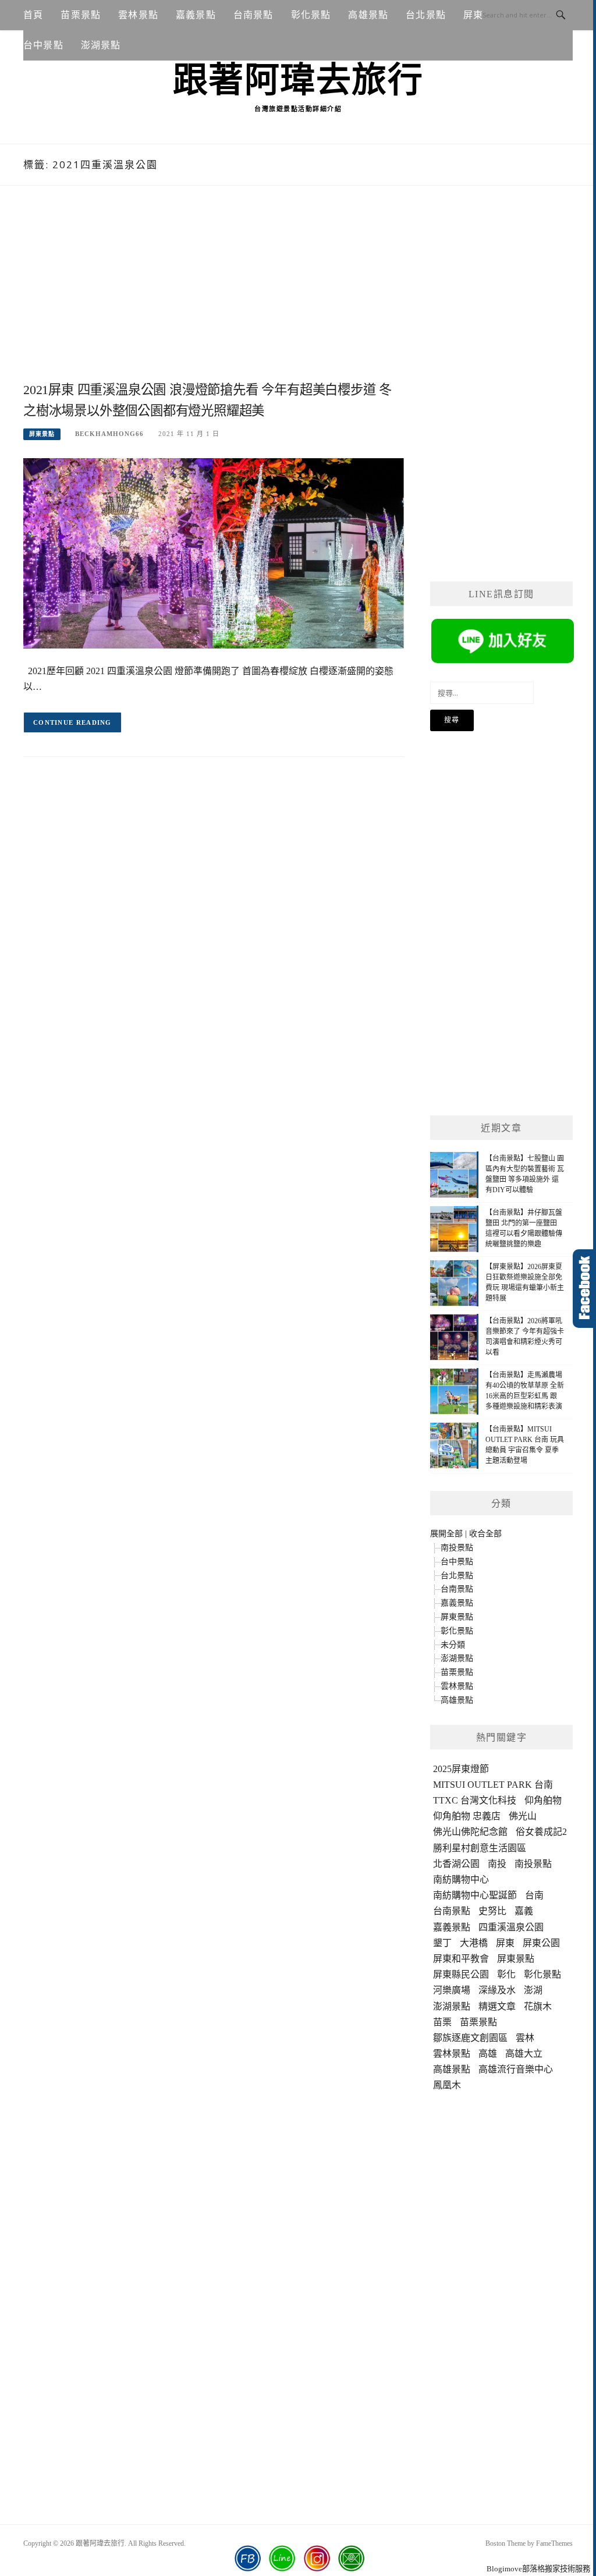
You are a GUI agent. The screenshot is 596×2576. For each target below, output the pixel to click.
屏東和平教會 (461, 1959)
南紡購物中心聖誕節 (475, 1895)
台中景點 (43, 45)
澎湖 (533, 1990)
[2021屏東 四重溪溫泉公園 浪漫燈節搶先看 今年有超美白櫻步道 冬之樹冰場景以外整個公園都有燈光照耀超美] (214, 552)
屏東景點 (42, 434)
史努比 (492, 1911)
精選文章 (497, 2006)
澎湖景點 (101, 45)
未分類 (453, 1645)
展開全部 (446, 1534)
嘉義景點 (196, 15)
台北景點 (426, 15)
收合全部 (485, 1534)
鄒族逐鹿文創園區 (470, 2038)
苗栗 (442, 2022)
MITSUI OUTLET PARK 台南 (493, 1785)
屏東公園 (541, 1943)
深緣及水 (497, 1990)
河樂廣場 (452, 1990)
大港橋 (474, 1943)
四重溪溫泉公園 (511, 1927)
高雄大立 (524, 2054)
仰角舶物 (543, 1800)
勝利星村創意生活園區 (480, 1848)
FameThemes (554, 2543)
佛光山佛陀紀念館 (470, 1832)
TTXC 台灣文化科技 (475, 1800)
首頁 (33, 15)
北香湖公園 (456, 1864)
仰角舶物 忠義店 (467, 1816)
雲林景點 (138, 15)
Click (584, 1289)
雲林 (525, 2038)
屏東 (505, 1943)
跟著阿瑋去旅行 (298, 80)
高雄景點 (368, 15)
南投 (497, 1864)
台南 (534, 1895)
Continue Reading (72, 722)
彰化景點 (311, 15)
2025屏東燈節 (461, 1769)
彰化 (506, 1974)
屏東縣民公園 (461, 1974)
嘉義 (524, 1911)
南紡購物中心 (461, 1879)
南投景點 (457, 1548)
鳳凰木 (447, 2085)
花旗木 (538, 2006)
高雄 (488, 2054)
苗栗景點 (81, 15)
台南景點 (253, 15)
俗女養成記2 (541, 1832)
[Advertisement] (214, 296)
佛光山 (523, 1816)
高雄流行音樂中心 (516, 2069)
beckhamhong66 (109, 434)
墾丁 (442, 1943)
